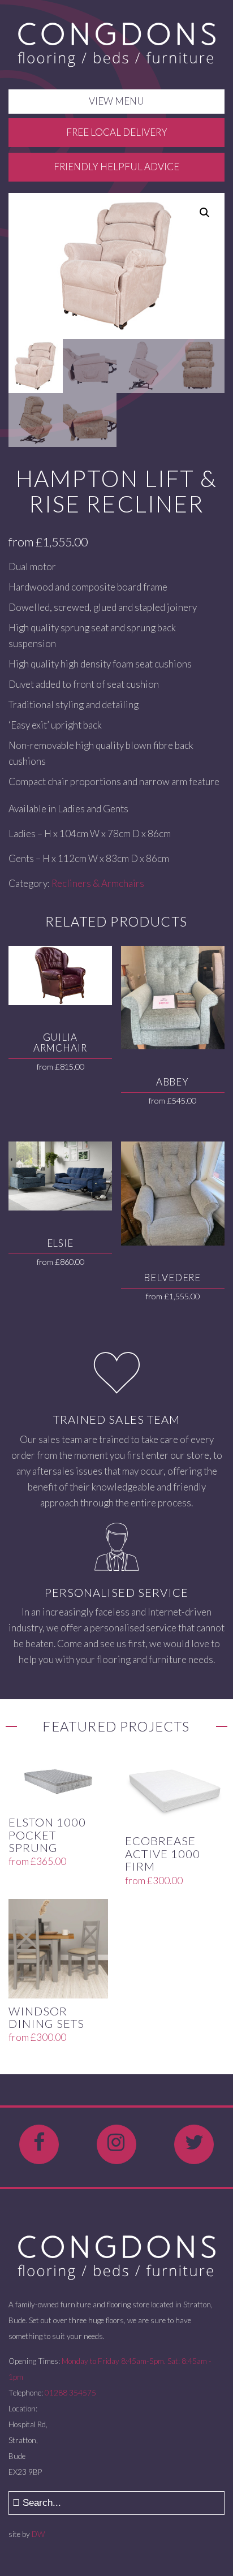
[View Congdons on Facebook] (39, 2144)
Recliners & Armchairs (98, 883)
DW (38, 2534)
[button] (205, 213)
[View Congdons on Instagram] (116, 2144)
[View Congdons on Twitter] (194, 2144)
